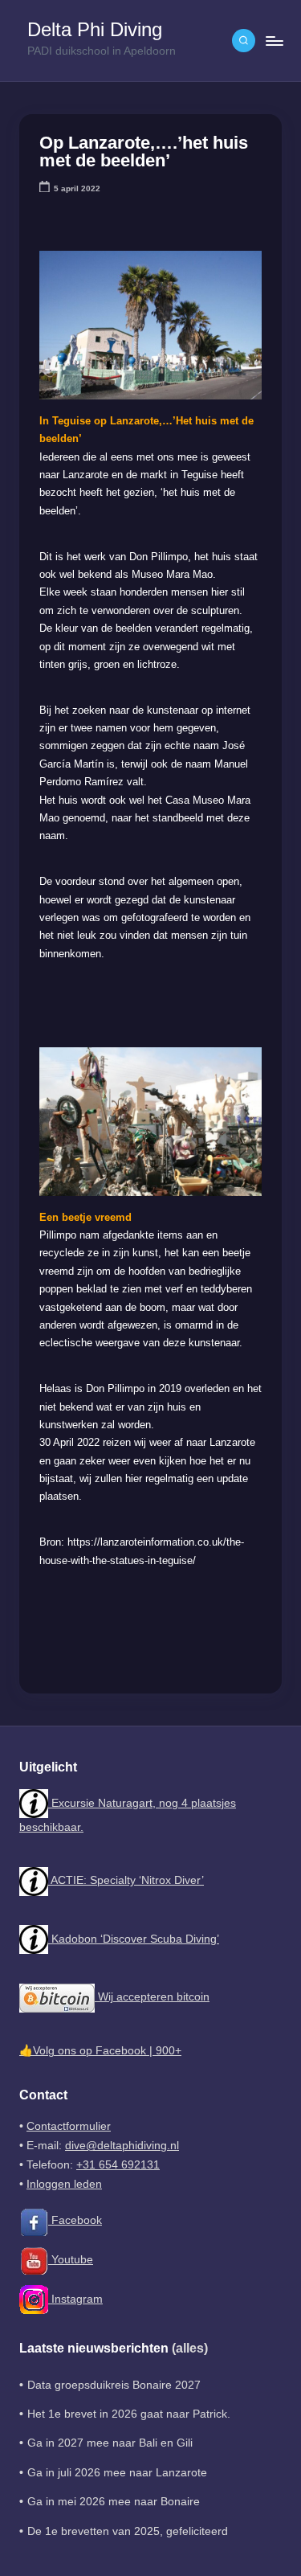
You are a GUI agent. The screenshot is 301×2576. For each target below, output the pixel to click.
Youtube (71, 2260)
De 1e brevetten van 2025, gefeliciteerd (128, 2531)
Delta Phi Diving (95, 30)
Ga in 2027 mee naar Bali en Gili (110, 2443)
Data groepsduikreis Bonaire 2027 (114, 2385)
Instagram (75, 2299)
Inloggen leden (64, 2184)
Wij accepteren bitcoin (152, 1997)
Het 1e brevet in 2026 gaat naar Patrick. (129, 2414)
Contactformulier (69, 2126)
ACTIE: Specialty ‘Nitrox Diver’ (126, 1880)
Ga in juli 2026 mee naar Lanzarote (117, 2473)
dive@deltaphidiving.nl (122, 2146)
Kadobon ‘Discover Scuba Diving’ (134, 1939)
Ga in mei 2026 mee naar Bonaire (114, 2502)
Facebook (75, 2220)
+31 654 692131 (118, 2165)
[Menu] (274, 41)
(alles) (190, 2348)
